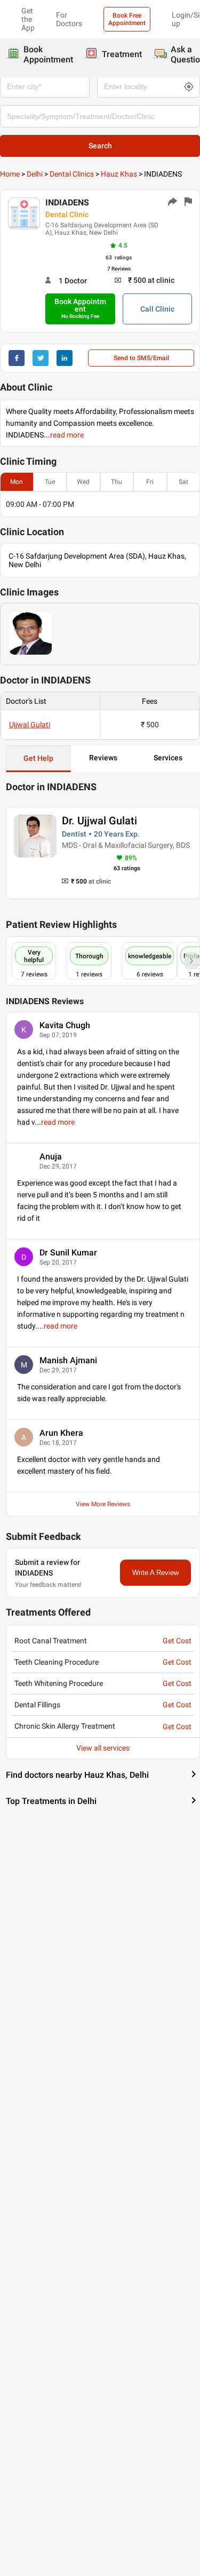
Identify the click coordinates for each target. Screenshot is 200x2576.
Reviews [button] (103, 758)
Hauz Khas (119, 174)
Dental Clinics (72, 174)
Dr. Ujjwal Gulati (99, 821)
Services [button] (168, 758)
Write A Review (155, 1573)
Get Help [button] (38, 758)
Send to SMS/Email (141, 358)
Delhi (35, 174)
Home (10, 174)
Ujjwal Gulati (30, 725)
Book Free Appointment (127, 19)
